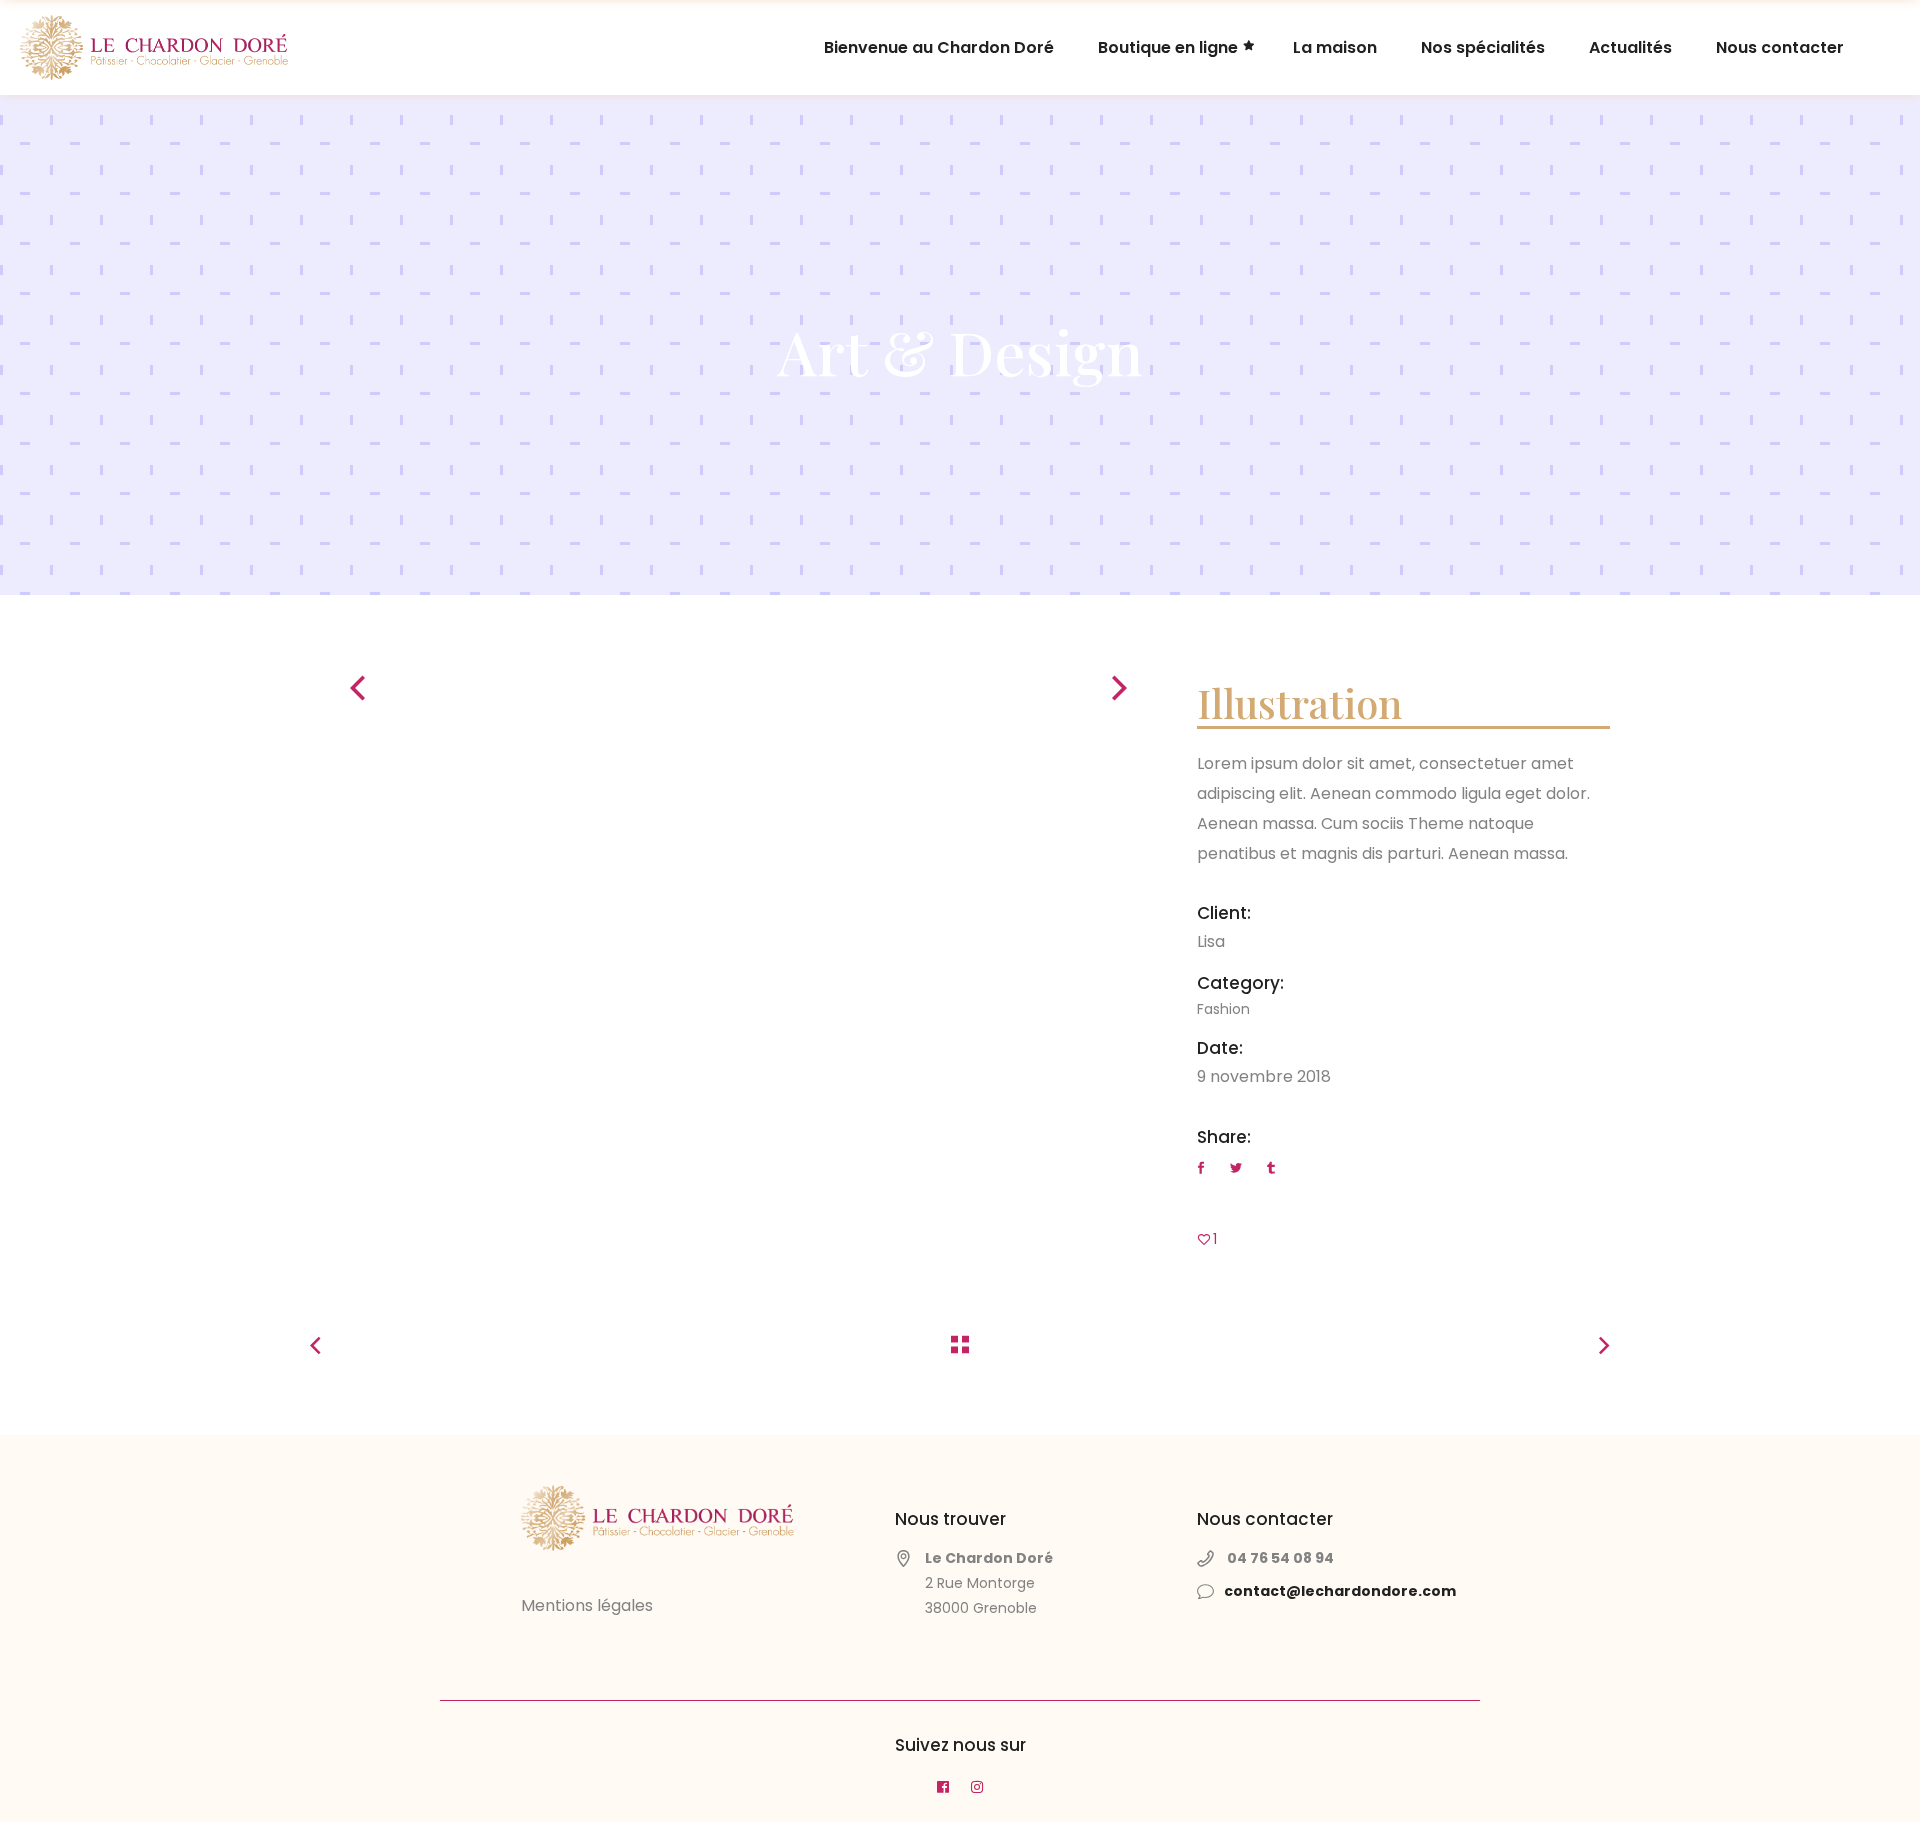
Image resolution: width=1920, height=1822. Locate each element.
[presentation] (357, 688)
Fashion (1223, 1009)
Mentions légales (587, 1605)
